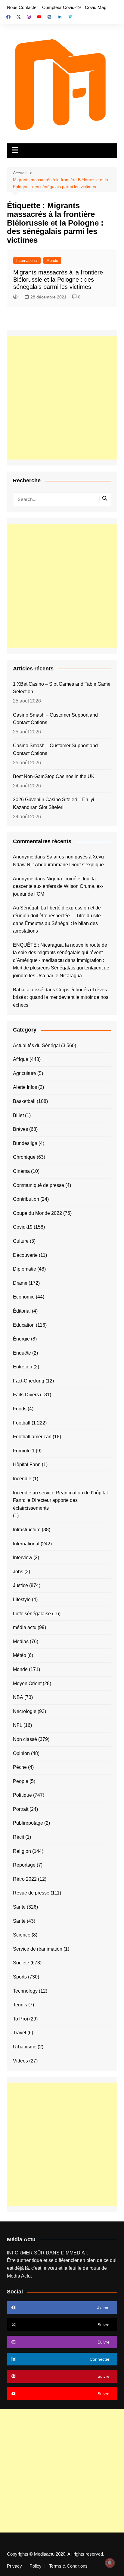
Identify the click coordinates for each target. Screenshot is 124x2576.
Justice (20, 1585)
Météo (20, 1655)
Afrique (21, 1059)
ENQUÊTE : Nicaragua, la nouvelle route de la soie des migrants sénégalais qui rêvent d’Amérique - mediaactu (60, 953)
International (27, 261)
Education (24, 1325)
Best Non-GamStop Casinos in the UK (54, 776)
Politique (22, 1795)
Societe (21, 1963)
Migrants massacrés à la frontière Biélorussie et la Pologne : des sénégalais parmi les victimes (58, 280)
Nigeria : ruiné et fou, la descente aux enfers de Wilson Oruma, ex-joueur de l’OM (58, 886)
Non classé (25, 1739)
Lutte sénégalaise (32, 1614)
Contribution (26, 1199)
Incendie (22, 1479)
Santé (19, 1921)
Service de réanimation (38, 1949)
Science (22, 1935)
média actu (25, 1627)
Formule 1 (24, 1451)
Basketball (24, 1101)
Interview (23, 1558)
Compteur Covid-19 (61, 7)
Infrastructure (27, 1530)
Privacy (14, 2566)
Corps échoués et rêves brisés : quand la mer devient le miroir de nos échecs (61, 997)
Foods (20, 1409)
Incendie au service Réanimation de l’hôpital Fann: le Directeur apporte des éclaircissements (60, 1500)
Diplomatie (25, 1269)
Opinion (21, 1753)
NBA (18, 1697)
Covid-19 (23, 1227)
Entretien (23, 1367)
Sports (20, 1977)
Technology (25, 1991)
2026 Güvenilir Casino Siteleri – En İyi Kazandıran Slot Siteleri (54, 803)
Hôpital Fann (27, 1465)
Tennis (20, 2005)
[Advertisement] (62, 398)
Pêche (20, 1767)
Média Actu (19, 2276)
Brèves (20, 1129)
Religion (22, 1851)
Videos (20, 2061)
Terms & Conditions (68, 2566)
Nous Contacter (22, 7)
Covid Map (96, 7)
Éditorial (22, 1311)
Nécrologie (25, 1711)
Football (22, 1423)
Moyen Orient (27, 1683)
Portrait (21, 1809)
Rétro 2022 (25, 1879)
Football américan (32, 1437)
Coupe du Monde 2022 (37, 1213)
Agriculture (25, 1073)
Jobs (18, 1572)
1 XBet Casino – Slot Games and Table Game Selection (62, 688)
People (21, 1781)
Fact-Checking (29, 1381)
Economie (24, 1297)
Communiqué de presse (39, 1185)
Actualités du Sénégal (36, 1045)
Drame (20, 1283)
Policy (36, 2566)
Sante (19, 1907)
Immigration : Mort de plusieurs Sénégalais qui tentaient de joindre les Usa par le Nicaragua (61, 968)
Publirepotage (28, 1823)
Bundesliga (25, 1143)
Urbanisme (25, 2047)
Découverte (25, 1255)
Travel (20, 2033)
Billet (18, 1115)
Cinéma (21, 1171)
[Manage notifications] (110, 2563)
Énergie (21, 1339)
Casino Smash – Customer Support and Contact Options (55, 719)
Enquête (22, 1353)
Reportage (24, 1865)
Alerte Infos (25, 1087)
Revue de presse (31, 1893)
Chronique (24, 1157)
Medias (21, 1641)
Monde (52, 261)
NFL (18, 1725)
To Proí (20, 2019)
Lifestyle (22, 1600)
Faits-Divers (26, 1395)
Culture (21, 1241)
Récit (19, 1837)
